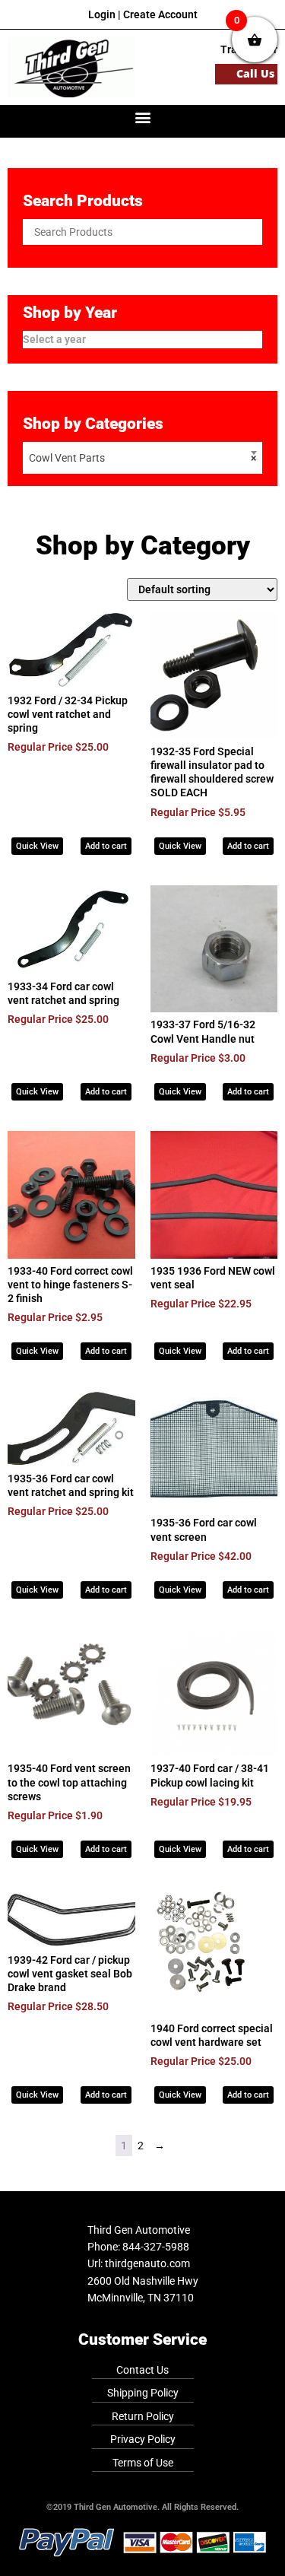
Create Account (160, 14)
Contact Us (142, 2370)
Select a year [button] (54, 339)
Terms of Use (143, 2463)
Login (102, 14)
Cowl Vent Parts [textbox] (142, 458)
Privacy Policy (143, 2439)
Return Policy (143, 2416)
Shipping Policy (143, 2393)
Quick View (37, 846)
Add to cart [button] (106, 846)
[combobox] (142, 458)
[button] (142, 118)
